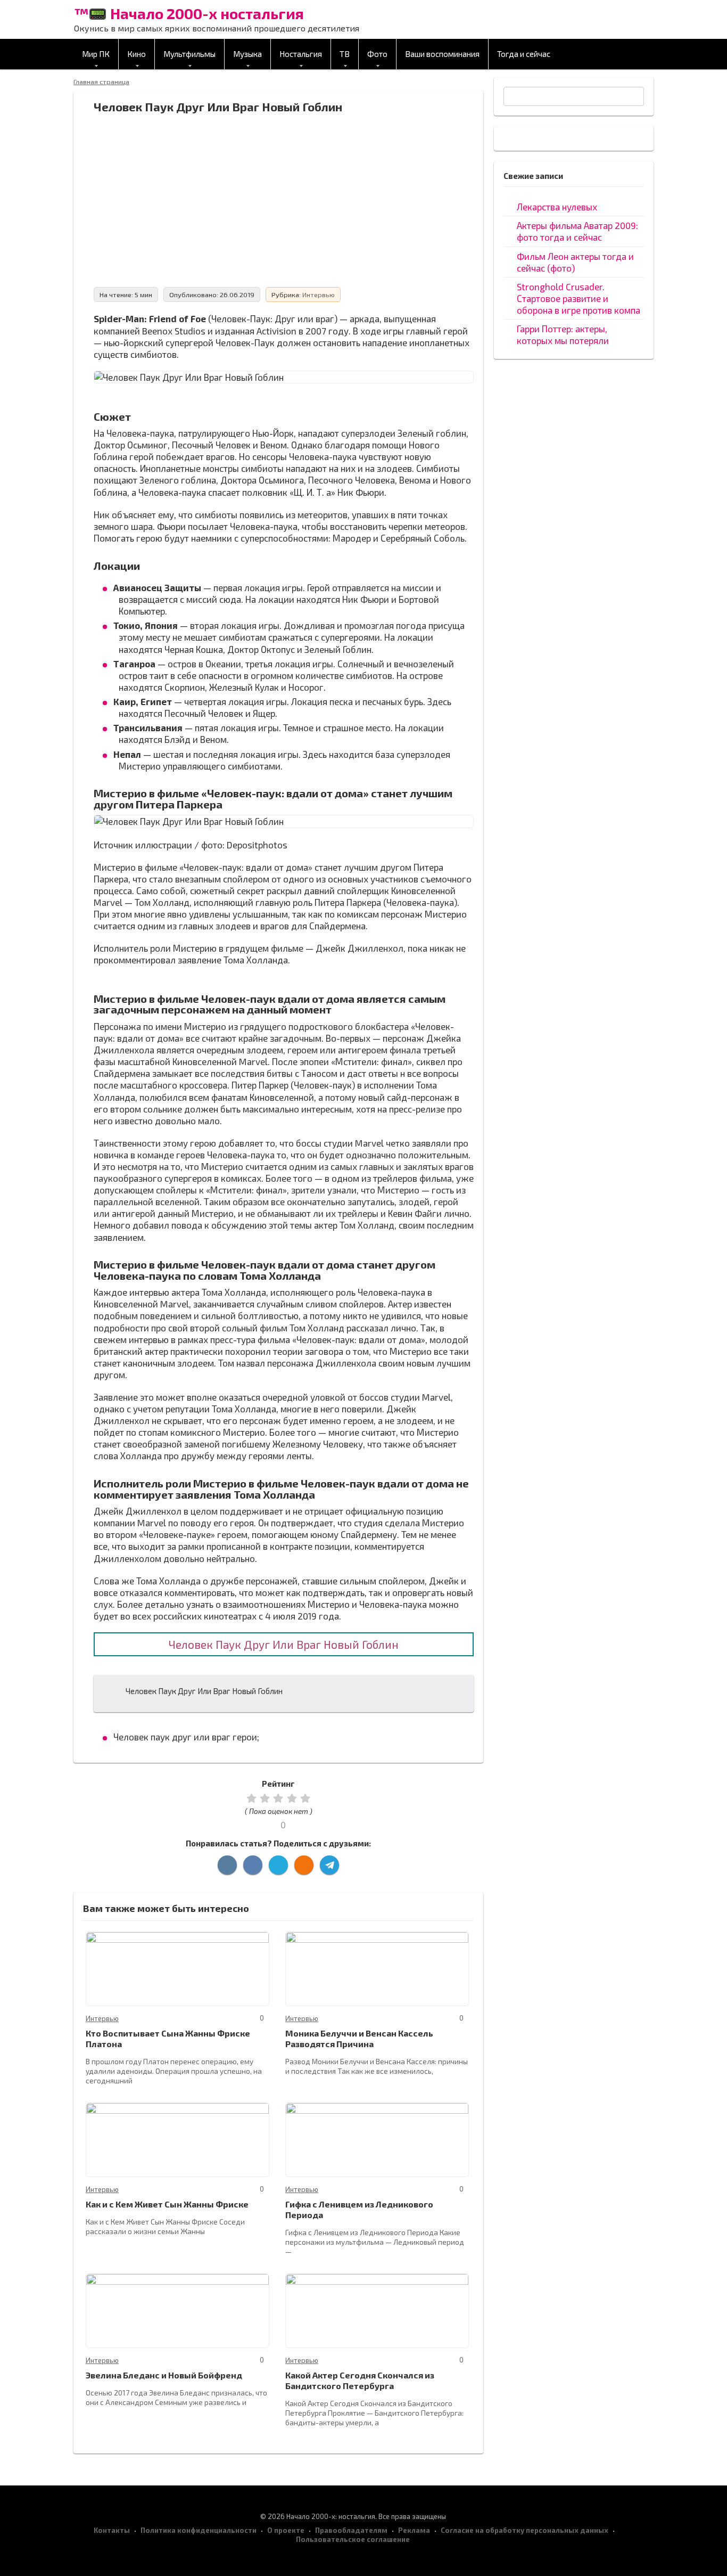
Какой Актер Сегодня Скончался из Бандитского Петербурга (360, 2380)
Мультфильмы (189, 54)
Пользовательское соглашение (353, 2539)
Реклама (414, 2530)
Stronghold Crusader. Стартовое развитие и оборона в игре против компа (579, 298)
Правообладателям (351, 2530)
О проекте (286, 2530)
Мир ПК (96, 54)
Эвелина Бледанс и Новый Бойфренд (164, 2375)
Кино (137, 54)
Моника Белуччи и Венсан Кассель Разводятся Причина (359, 2038)
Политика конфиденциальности (199, 2530)
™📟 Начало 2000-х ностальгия (189, 13)
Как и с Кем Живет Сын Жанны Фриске (167, 2204)
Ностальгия (301, 54)
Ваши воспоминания (442, 54)
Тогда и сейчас (524, 54)
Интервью (319, 295)
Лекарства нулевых (557, 207)
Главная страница (101, 81)
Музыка (247, 54)
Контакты (112, 2530)
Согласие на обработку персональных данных (524, 2530)
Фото (377, 54)
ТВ (345, 54)
